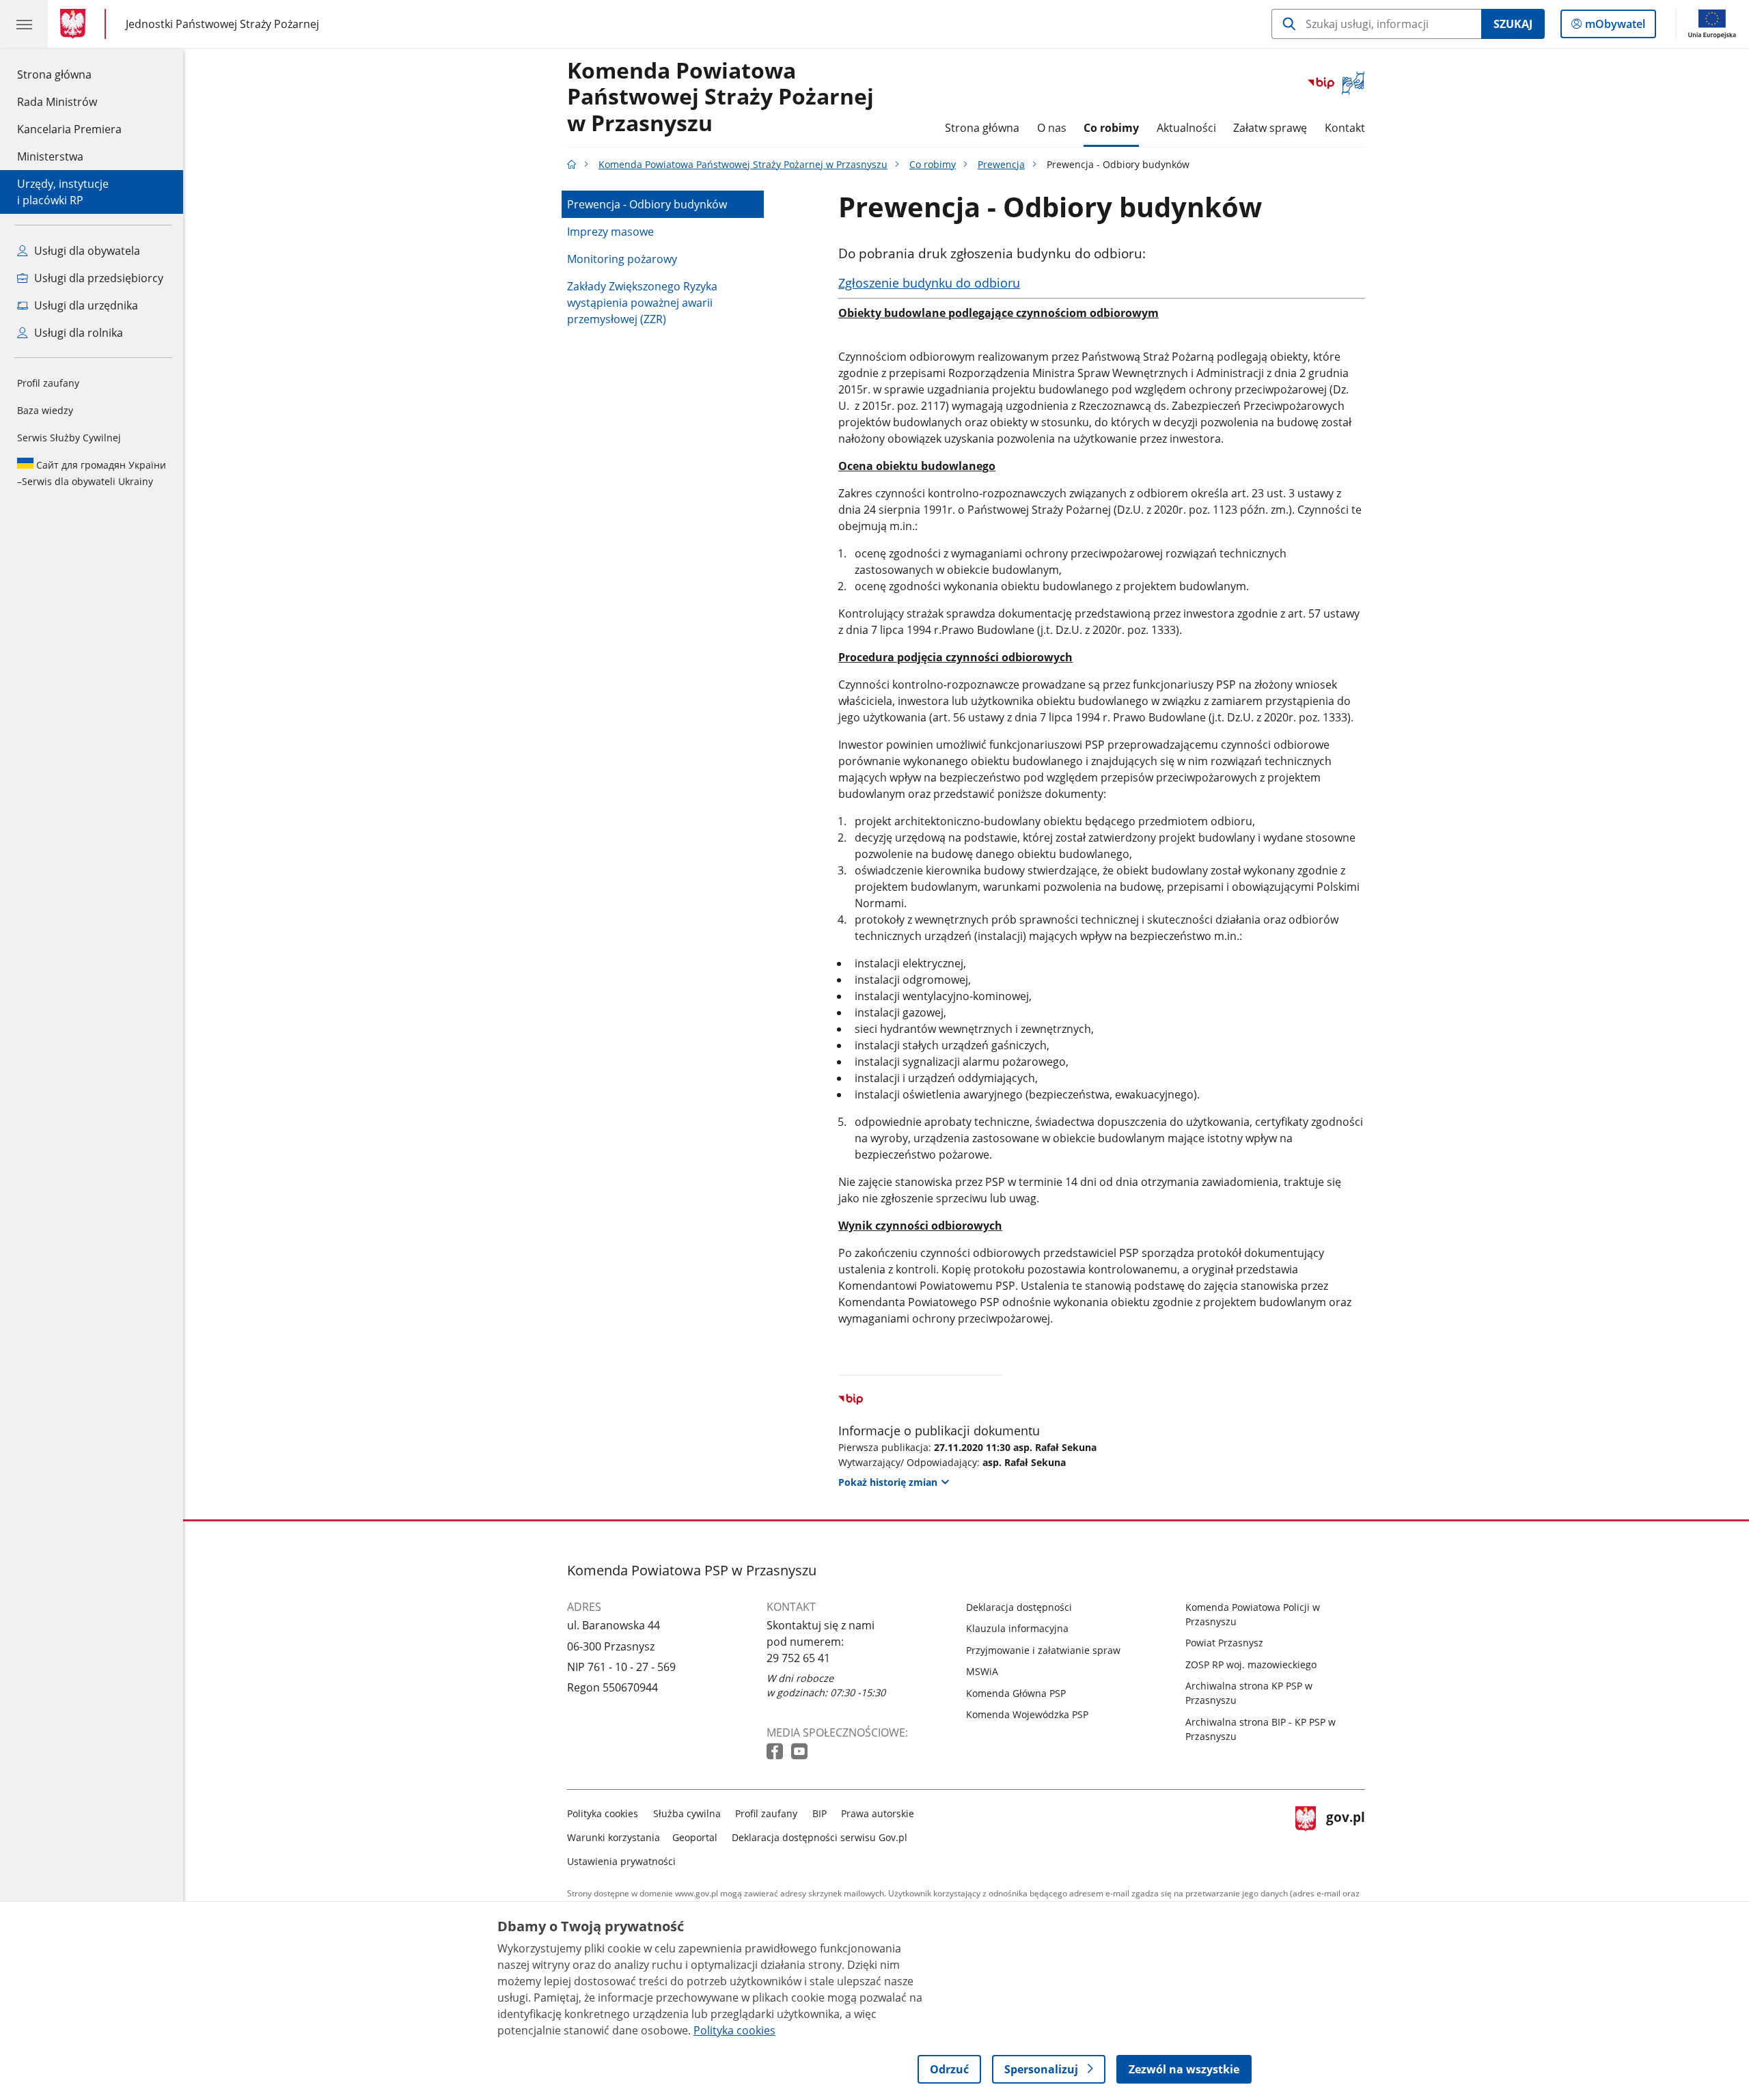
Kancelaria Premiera (69, 129)
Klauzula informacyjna (1017, 1628)
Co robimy (1111, 128)
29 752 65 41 (798, 1658)
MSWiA (982, 1671)
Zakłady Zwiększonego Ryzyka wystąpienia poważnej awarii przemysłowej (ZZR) (642, 303)
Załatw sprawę (1270, 128)
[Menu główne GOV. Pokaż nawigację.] (24, 24)
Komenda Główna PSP (1016, 1693)
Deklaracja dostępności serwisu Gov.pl (820, 1837)
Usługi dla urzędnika (85, 305)
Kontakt (1345, 128)
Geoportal (695, 1837)
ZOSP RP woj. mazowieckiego (1251, 1664)
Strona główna (69, 74)
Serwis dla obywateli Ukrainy (92, 473)
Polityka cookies (603, 1813)
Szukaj (1513, 24)
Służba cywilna (687, 1813)
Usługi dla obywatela (86, 251)
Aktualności (1186, 128)
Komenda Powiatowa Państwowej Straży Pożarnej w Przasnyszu (720, 97)
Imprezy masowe (610, 232)
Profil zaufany (48, 383)
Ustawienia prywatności (621, 1861)
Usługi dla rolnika (77, 333)
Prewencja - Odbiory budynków (647, 204)
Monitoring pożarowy (622, 259)
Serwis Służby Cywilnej (69, 438)
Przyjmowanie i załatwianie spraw (1043, 1650)
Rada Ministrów (57, 102)
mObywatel (1615, 27)
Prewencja (1001, 164)
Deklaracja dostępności (1019, 1607)
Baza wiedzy (45, 410)
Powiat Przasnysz (1224, 1643)
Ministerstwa (50, 156)
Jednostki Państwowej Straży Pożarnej (222, 24)
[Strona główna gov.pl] (75, 24)
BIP (820, 1813)
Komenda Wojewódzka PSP (1027, 1714)
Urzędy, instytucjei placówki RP (63, 192)
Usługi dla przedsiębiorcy (97, 278)
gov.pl (1345, 1835)
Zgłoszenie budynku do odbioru (929, 283)
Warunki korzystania (614, 1837)
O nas (1052, 128)
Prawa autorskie (878, 1813)
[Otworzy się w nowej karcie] (776, 1752)
